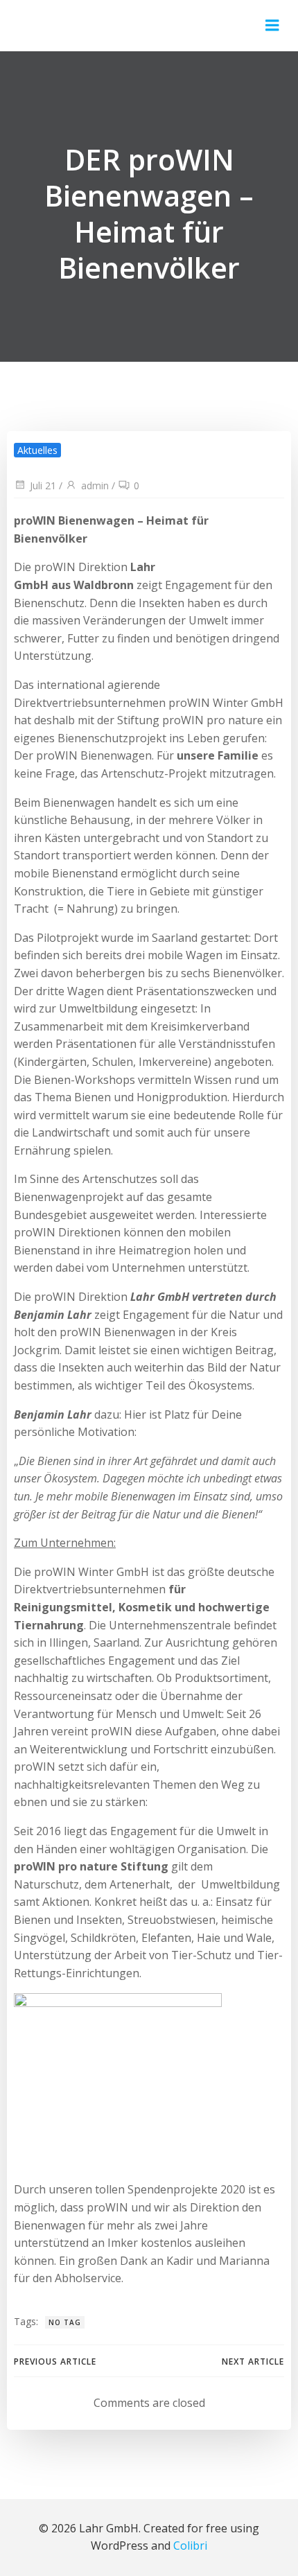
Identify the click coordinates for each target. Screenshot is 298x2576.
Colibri (190, 2546)
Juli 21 (43, 485)
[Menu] (272, 26)
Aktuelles (37, 450)
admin (95, 485)
